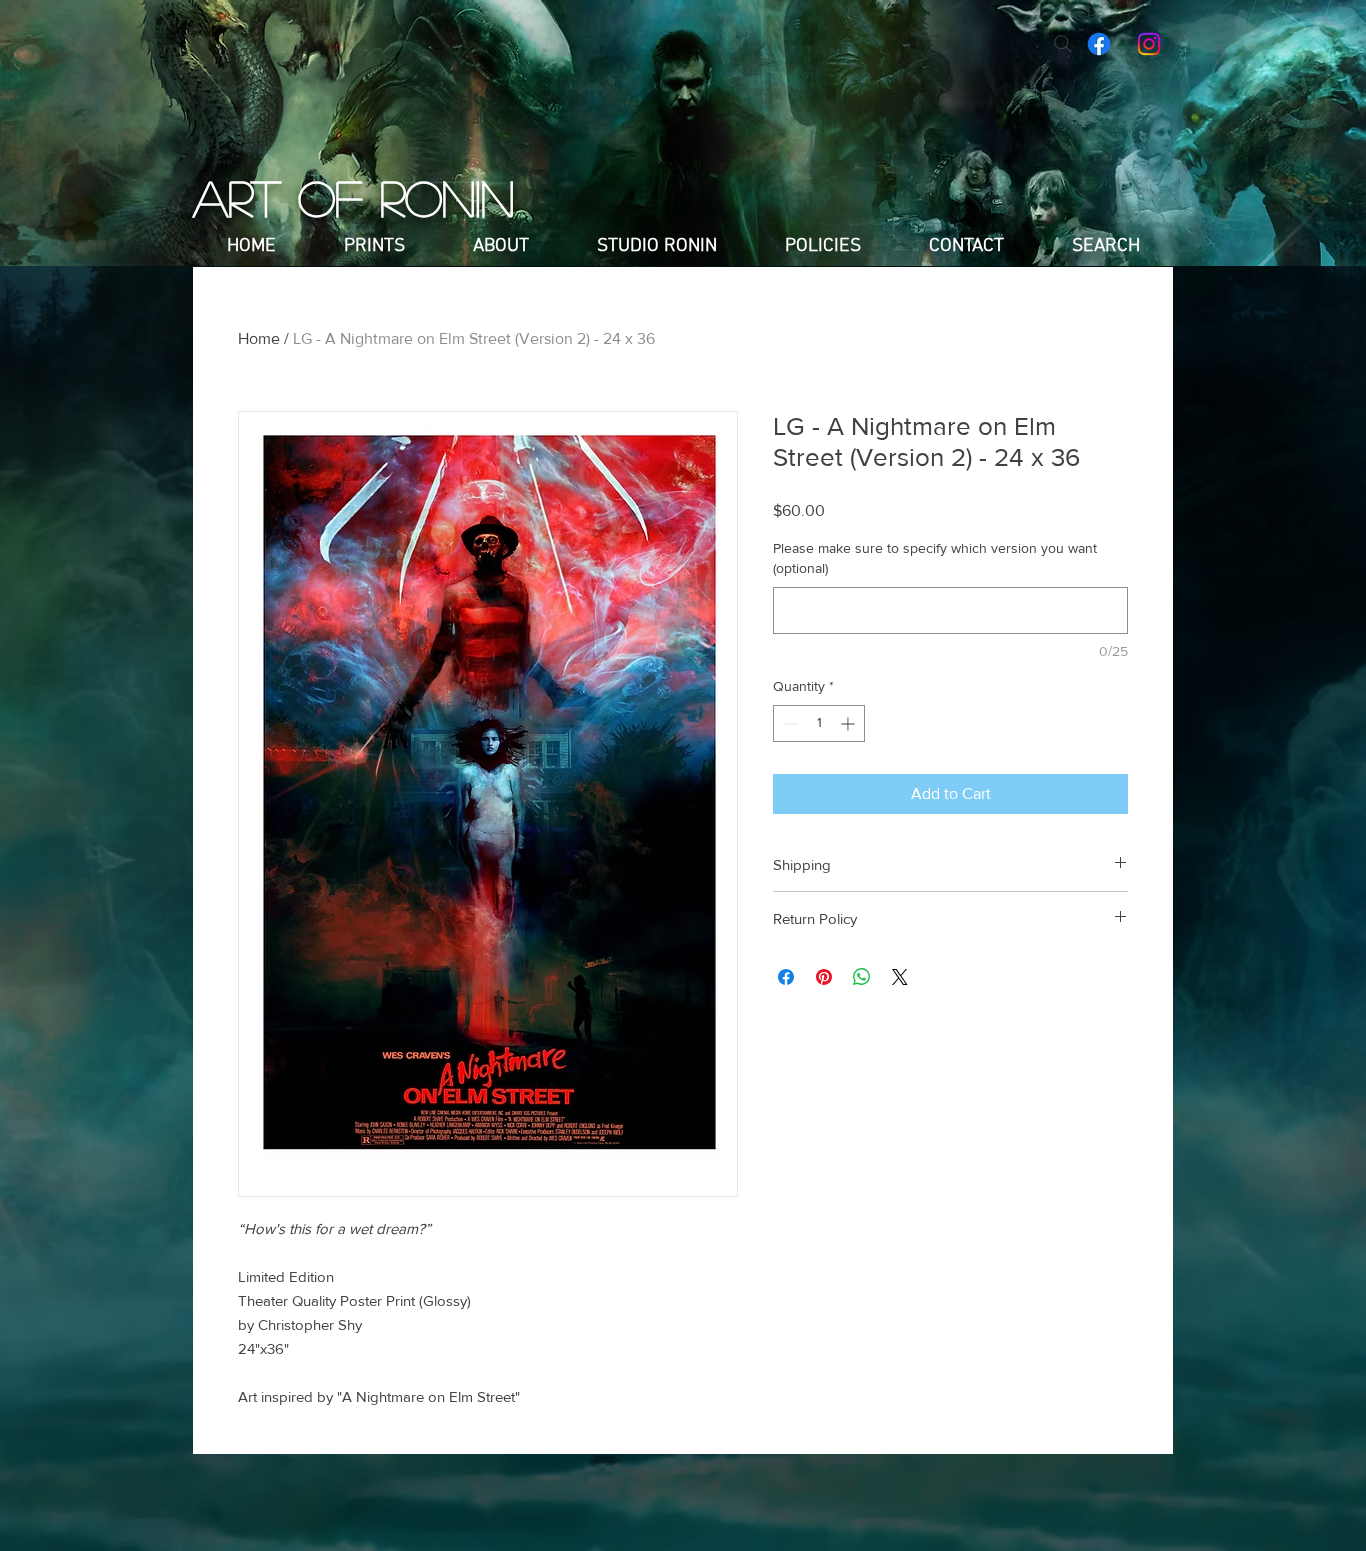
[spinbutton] (819, 723)
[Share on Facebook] (786, 977)
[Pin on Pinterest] (824, 977)
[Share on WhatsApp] (862, 977)
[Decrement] (788, 723)
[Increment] (849, 723)
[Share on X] (900, 977)
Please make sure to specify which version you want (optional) (935, 558)
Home (259, 338)
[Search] (1063, 44)
